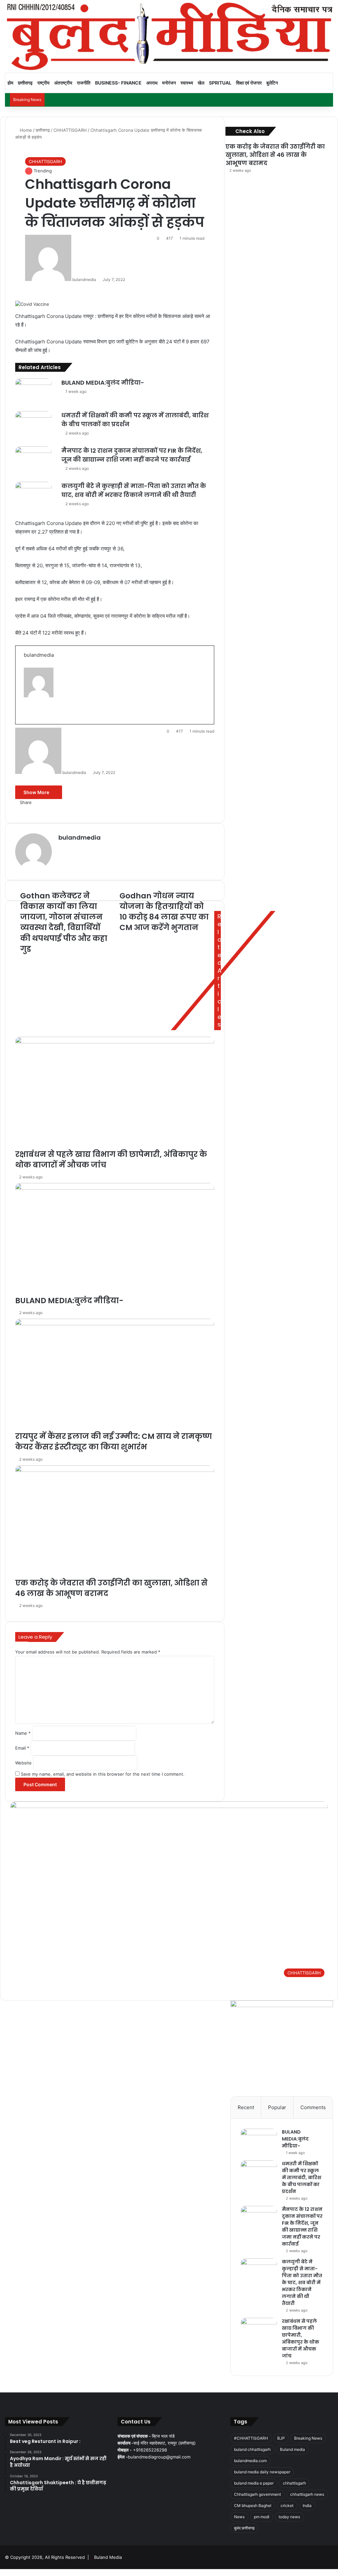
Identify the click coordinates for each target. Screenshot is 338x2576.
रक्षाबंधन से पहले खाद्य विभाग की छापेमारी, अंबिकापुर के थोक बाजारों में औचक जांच (301, 2338)
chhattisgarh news (307, 2494)
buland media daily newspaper (262, 2472)
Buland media (292, 2449)
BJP (281, 2438)
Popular (277, 2107)
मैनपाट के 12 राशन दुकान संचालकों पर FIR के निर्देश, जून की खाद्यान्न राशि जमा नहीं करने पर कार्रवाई (302, 2227)
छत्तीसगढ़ (25, 83)
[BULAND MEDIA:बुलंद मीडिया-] (259, 2141)
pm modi (262, 2517)
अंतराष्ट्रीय (63, 83)
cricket (287, 2506)
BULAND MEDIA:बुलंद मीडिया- (295, 2139)
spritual (220, 83)
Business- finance (118, 83)
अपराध (152, 83)
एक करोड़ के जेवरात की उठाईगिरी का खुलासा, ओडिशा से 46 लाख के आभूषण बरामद (275, 155)
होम (10, 83)
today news (289, 2517)
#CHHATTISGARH (251, 2438)
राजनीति (84, 83)
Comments (313, 2107)
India (307, 2506)
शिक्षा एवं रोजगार (249, 83)
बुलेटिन (272, 83)
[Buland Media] (169, 36)
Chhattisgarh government (257, 2494)
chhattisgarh (294, 2483)
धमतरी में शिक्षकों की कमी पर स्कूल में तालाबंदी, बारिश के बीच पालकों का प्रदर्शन (302, 2177)
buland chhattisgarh (252, 2449)
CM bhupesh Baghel (253, 2506)
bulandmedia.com (250, 2461)
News (239, 2517)
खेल (201, 83)
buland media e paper (254, 2483)
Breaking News (308, 2438)
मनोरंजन (169, 83)
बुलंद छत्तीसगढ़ (244, 2528)
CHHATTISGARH (70, 130)
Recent (246, 2107)
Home (25, 130)
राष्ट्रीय (43, 83)
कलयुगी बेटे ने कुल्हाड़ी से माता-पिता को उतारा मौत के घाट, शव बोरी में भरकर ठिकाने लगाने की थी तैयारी (302, 2282)
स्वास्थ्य (187, 83)
